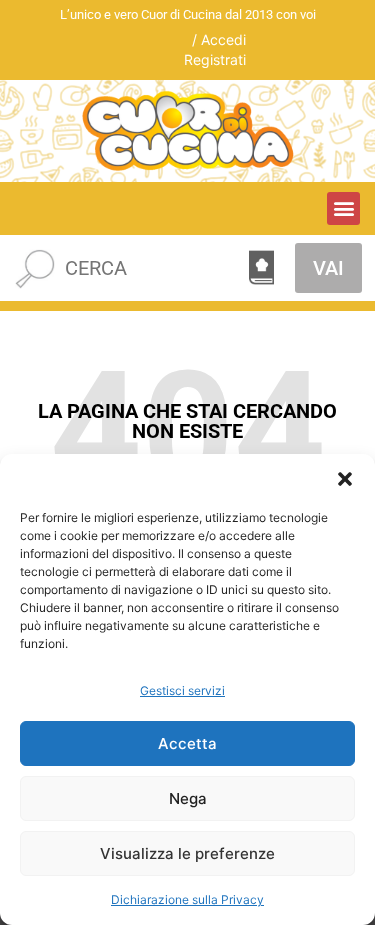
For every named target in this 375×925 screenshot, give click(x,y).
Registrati (215, 59)
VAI (328, 268)
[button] (345, 479)
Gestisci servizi (182, 690)
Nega (188, 798)
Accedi (223, 39)
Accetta (187, 743)
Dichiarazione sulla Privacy (187, 899)
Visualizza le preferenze (187, 853)
